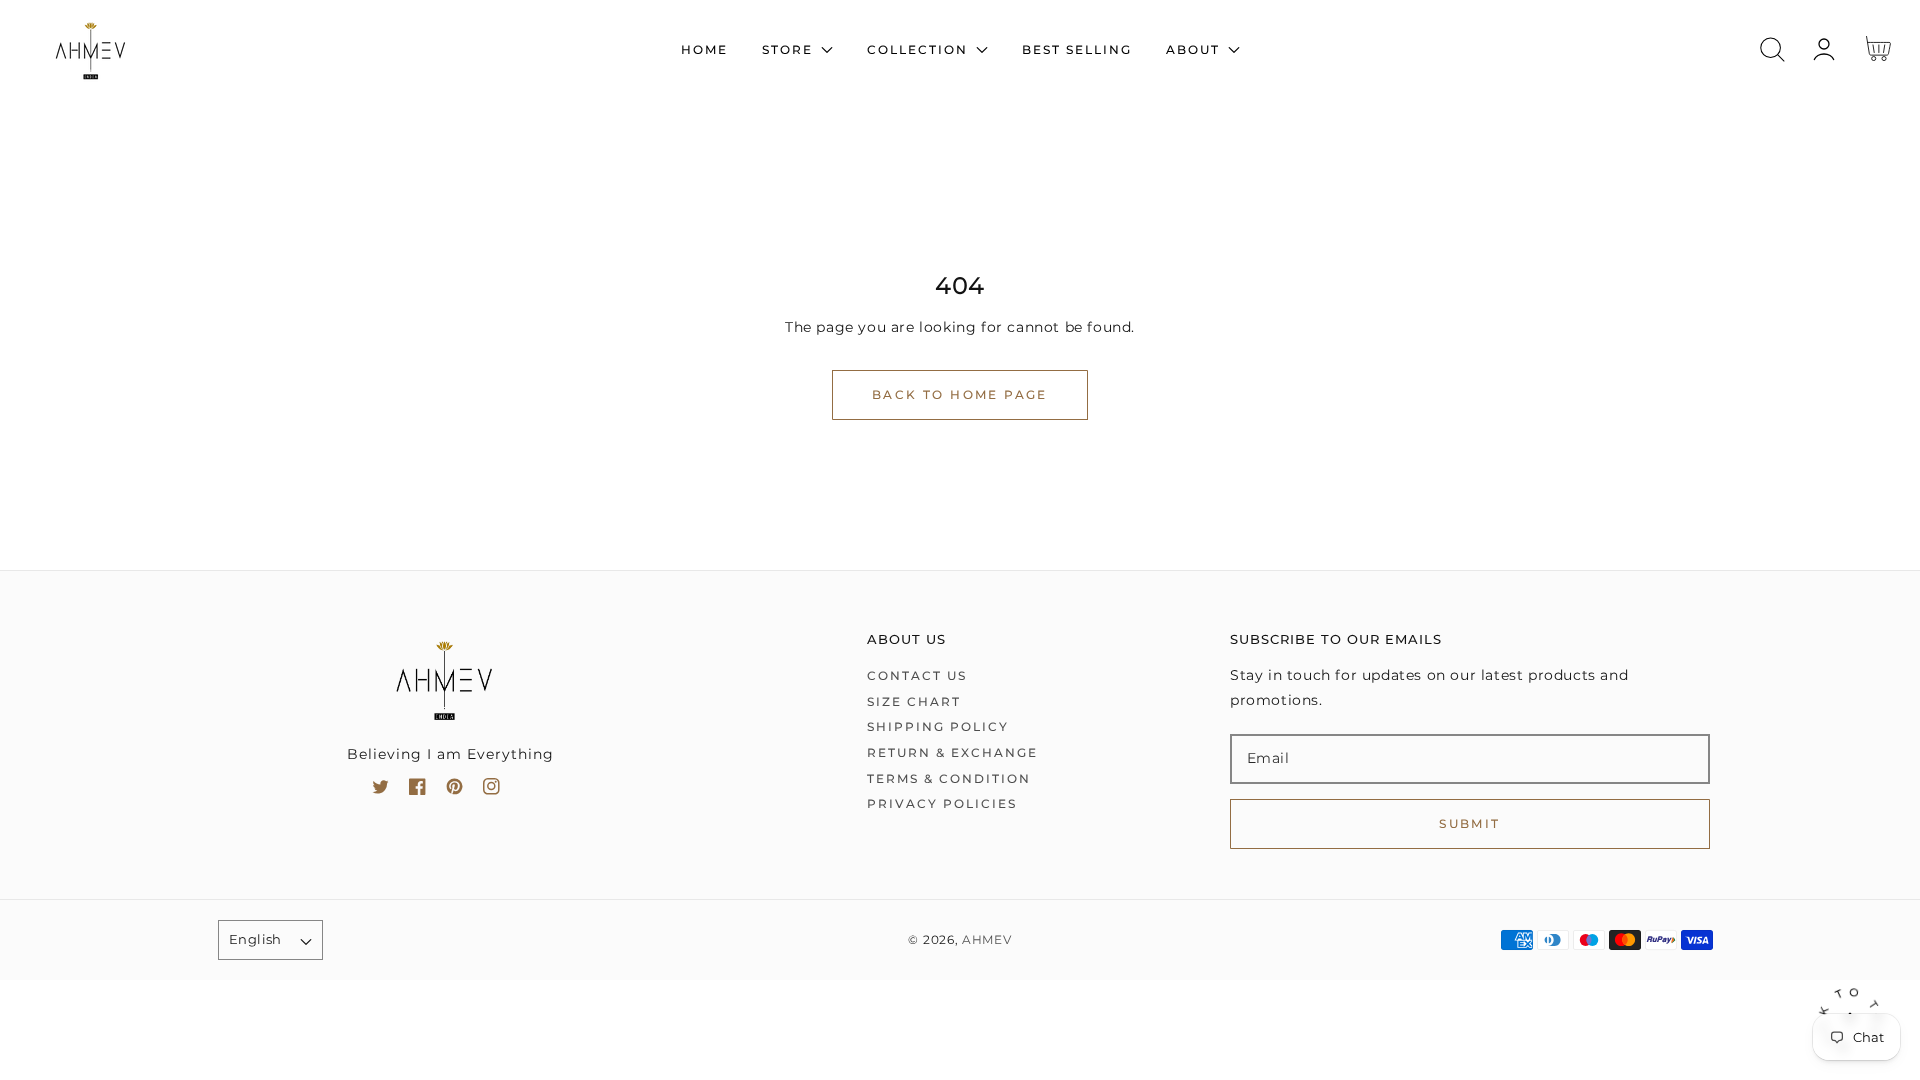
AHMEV (987, 940)
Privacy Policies (942, 803)
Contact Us (917, 675)
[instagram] (491, 790)
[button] (1772, 49)
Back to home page (960, 394)
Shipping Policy (938, 726)
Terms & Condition (949, 778)
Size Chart (914, 701)
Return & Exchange (952, 752)
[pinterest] (454, 790)
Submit (1469, 823)
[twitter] (380, 790)
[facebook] (417, 790)
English (255, 939)
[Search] (1772, 49)
